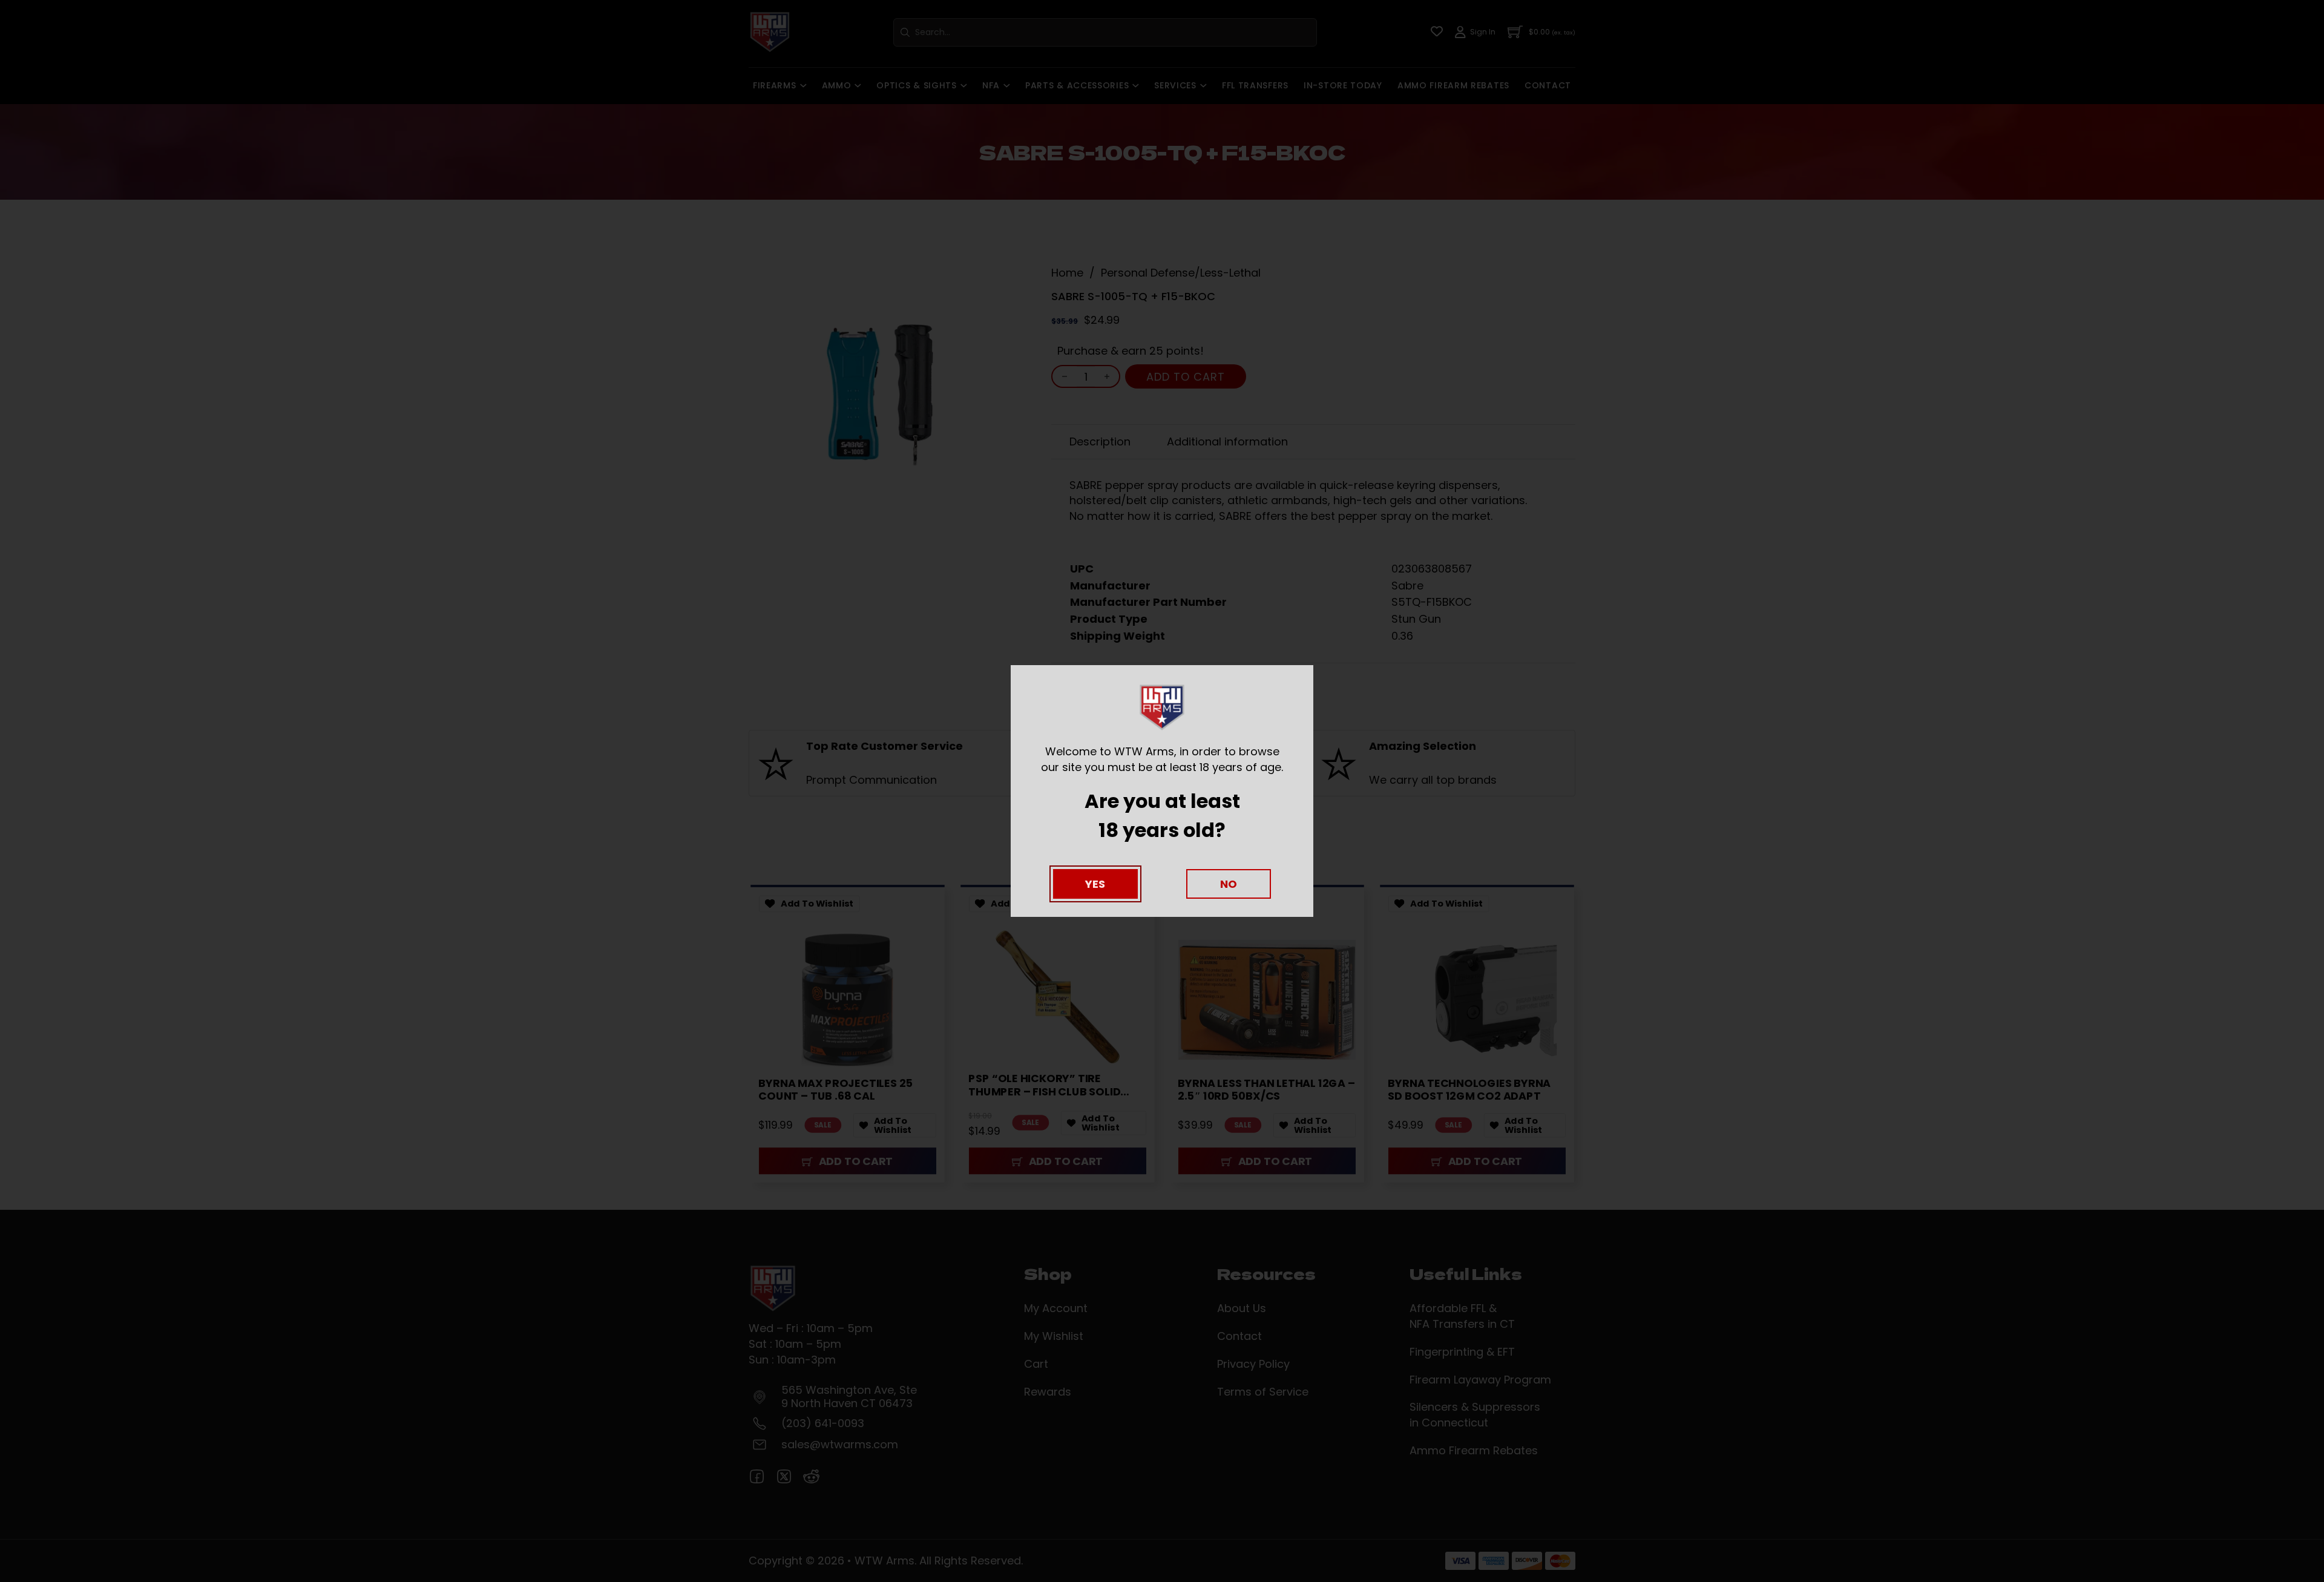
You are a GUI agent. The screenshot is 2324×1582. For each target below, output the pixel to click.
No (1229, 884)
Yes (1095, 884)
